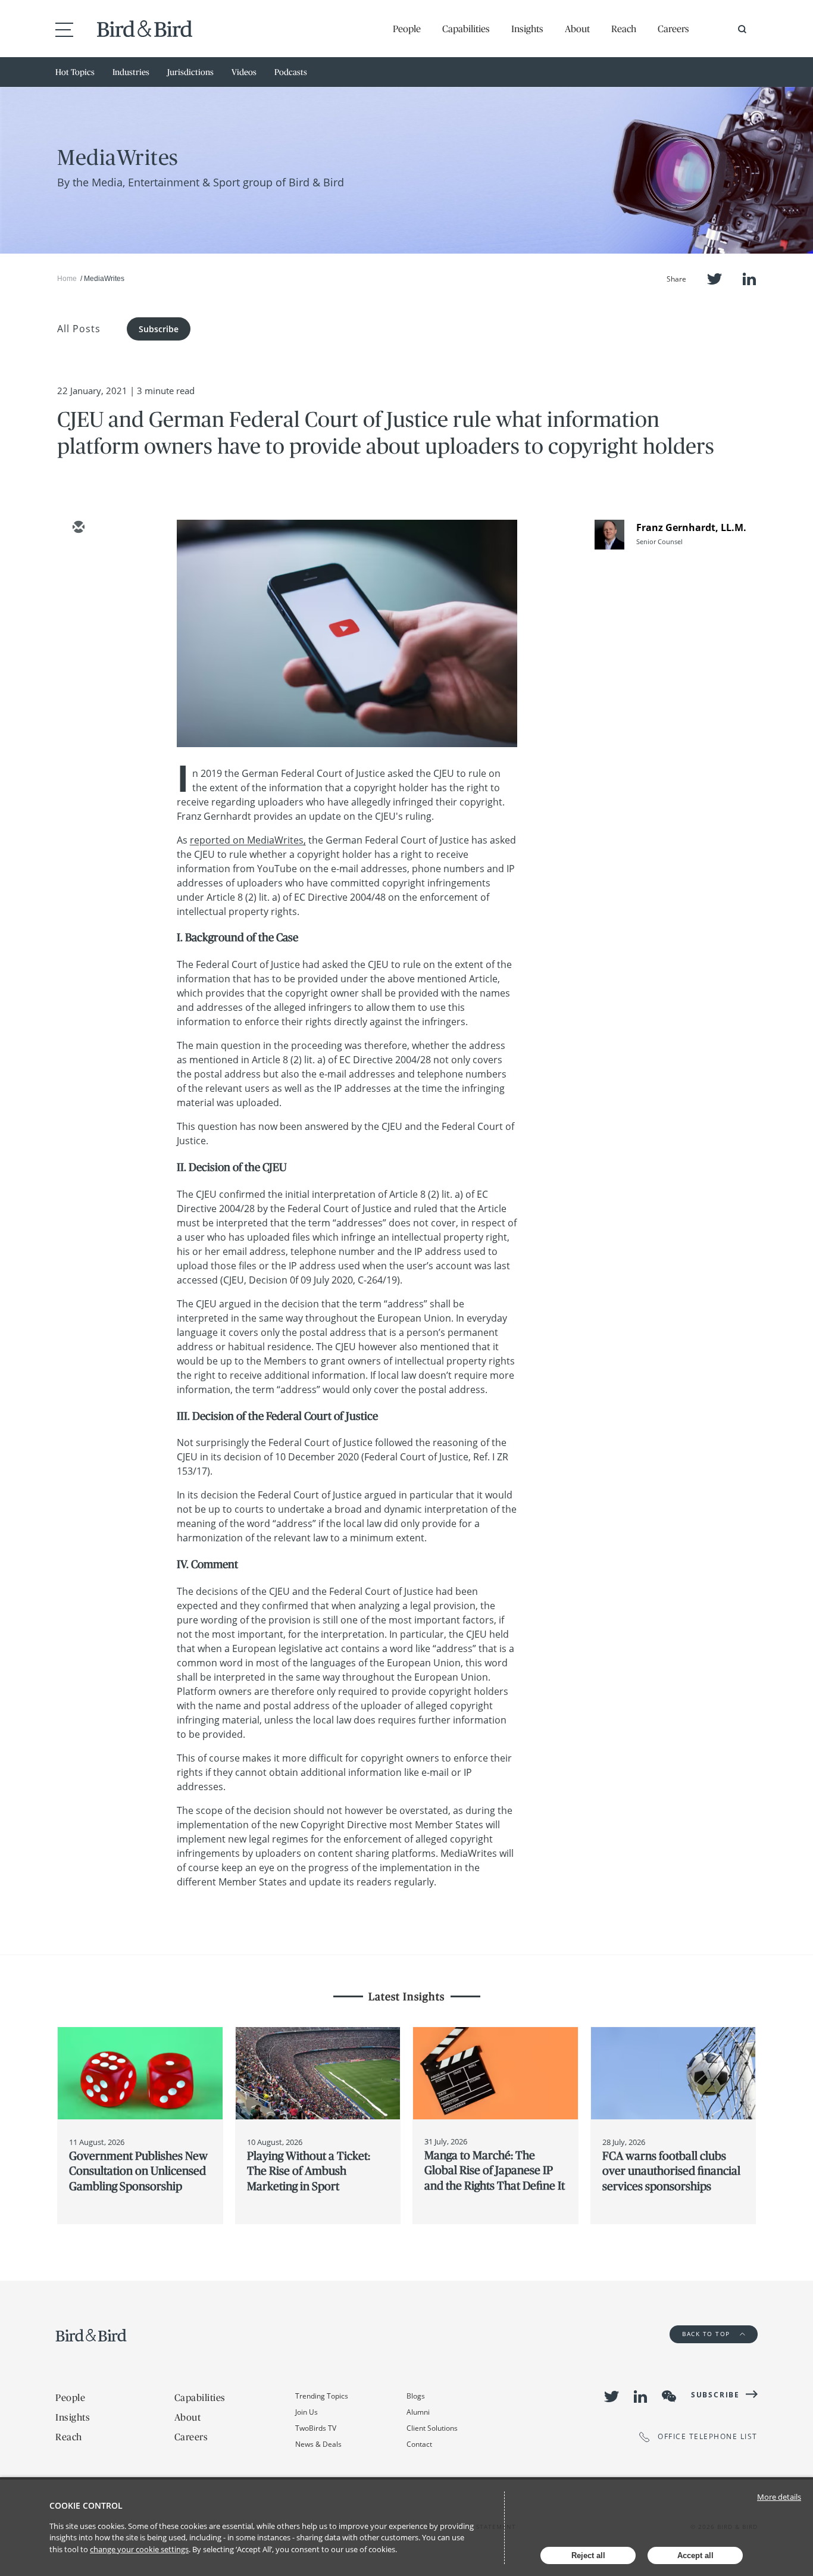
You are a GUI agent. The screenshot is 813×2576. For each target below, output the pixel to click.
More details (779, 2497)
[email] (78, 528)
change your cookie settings (139, 2549)
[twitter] (78, 563)
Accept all (695, 2555)
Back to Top (707, 2334)
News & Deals (318, 2444)
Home (67, 279)
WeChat (669, 2396)
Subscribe (159, 329)
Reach (624, 29)
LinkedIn (749, 279)
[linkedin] (78, 597)
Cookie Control (86, 2505)
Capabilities (466, 29)
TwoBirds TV (316, 2428)
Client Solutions (432, 2428)
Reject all (588, 2555)
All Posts (79, 329)
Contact (419, 2444)
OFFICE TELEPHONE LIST (708, 2437)
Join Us (307, 2412)
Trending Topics (322, 2396)
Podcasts (291, 72)
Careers (673, 29)
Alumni (418, 2412)
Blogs (416, 2396)
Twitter (714, 279)
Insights (527, 29)
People (407, 29)
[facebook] (78, 632)
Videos (244, 72)
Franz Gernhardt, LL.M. (691, 527)
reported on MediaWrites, (248, 840)
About (577, 29)
